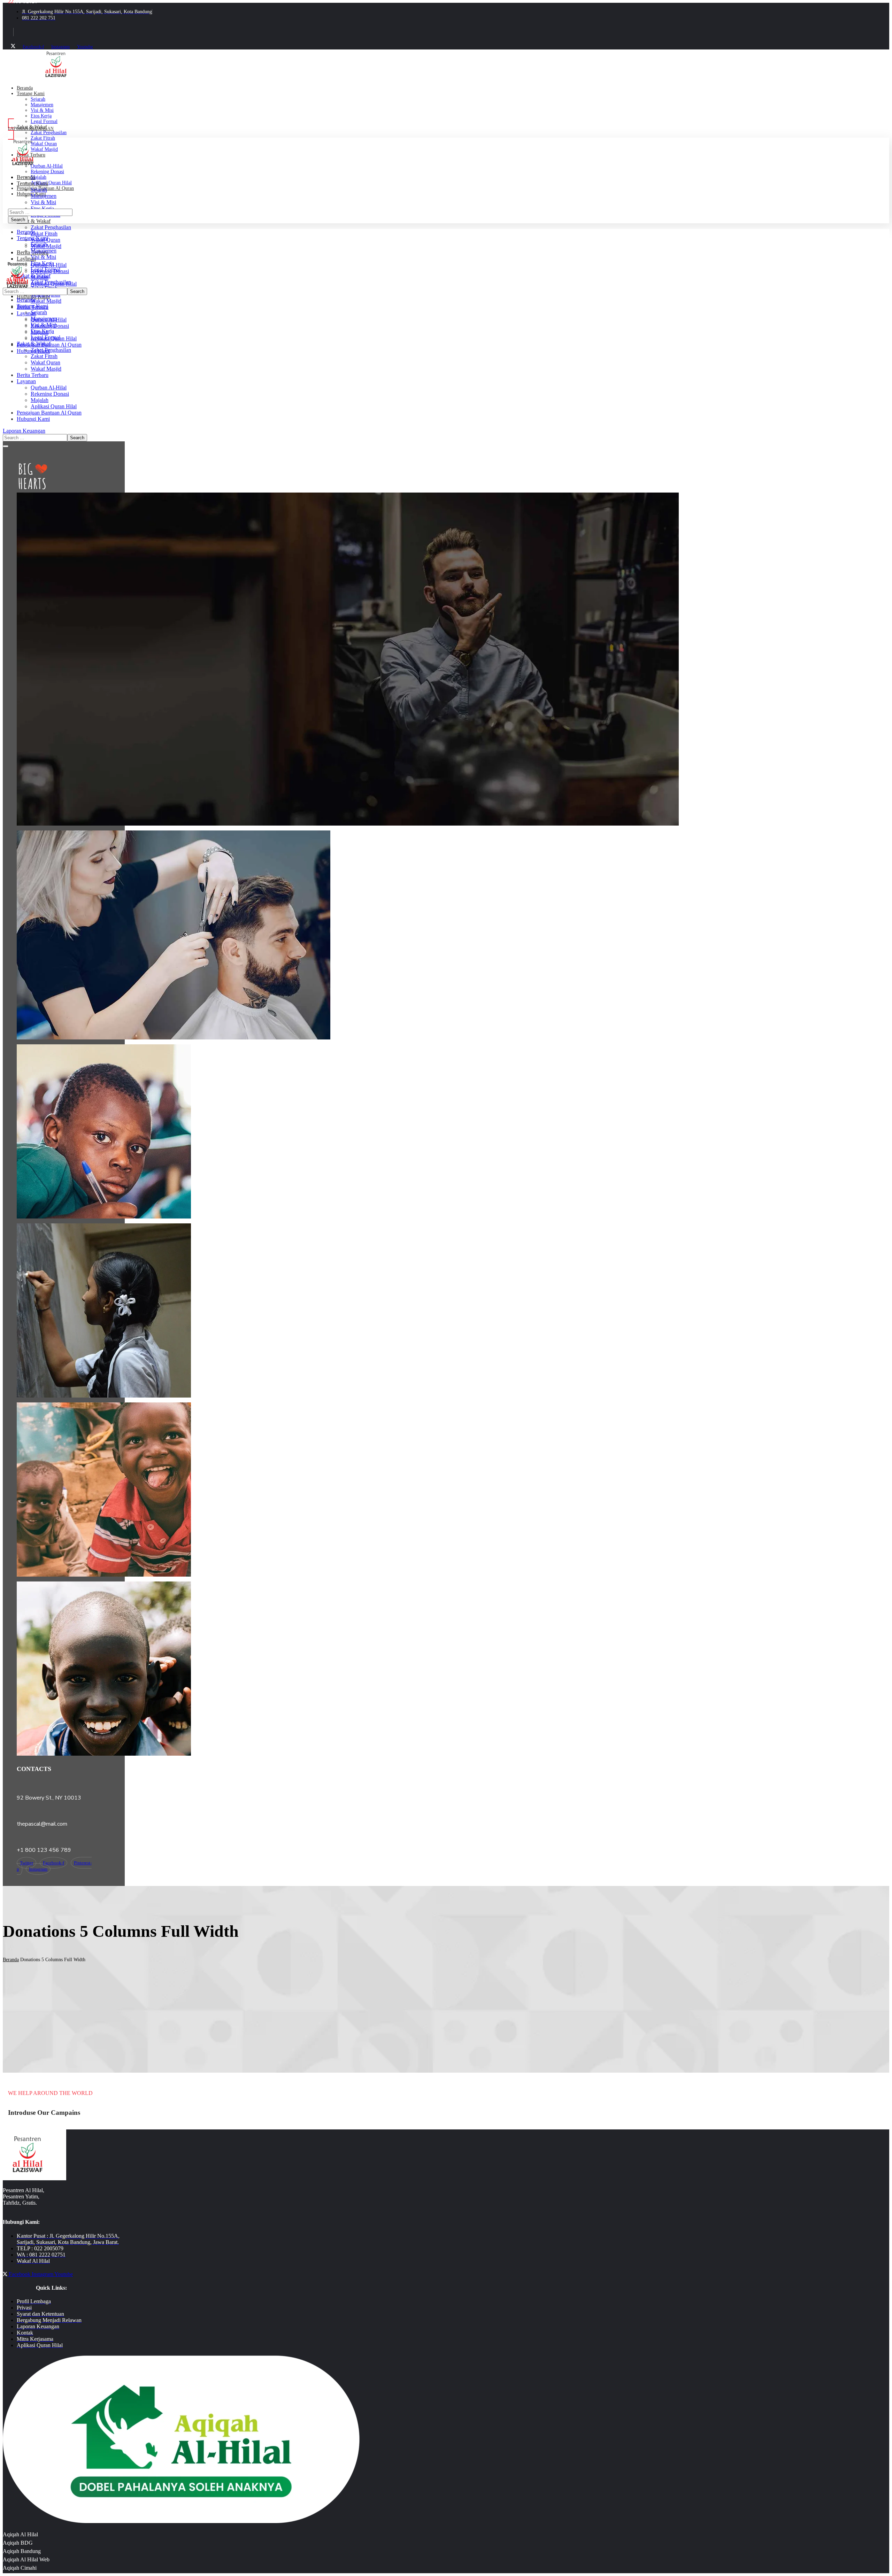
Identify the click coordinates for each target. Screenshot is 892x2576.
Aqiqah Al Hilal (20, 2534)
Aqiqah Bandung (22, 2551)
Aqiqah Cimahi (20, 2568)
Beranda (11, 1960)
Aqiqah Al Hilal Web (26, 2559)
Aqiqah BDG (18, 2543)
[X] (13, 47)
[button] (96, 129)
